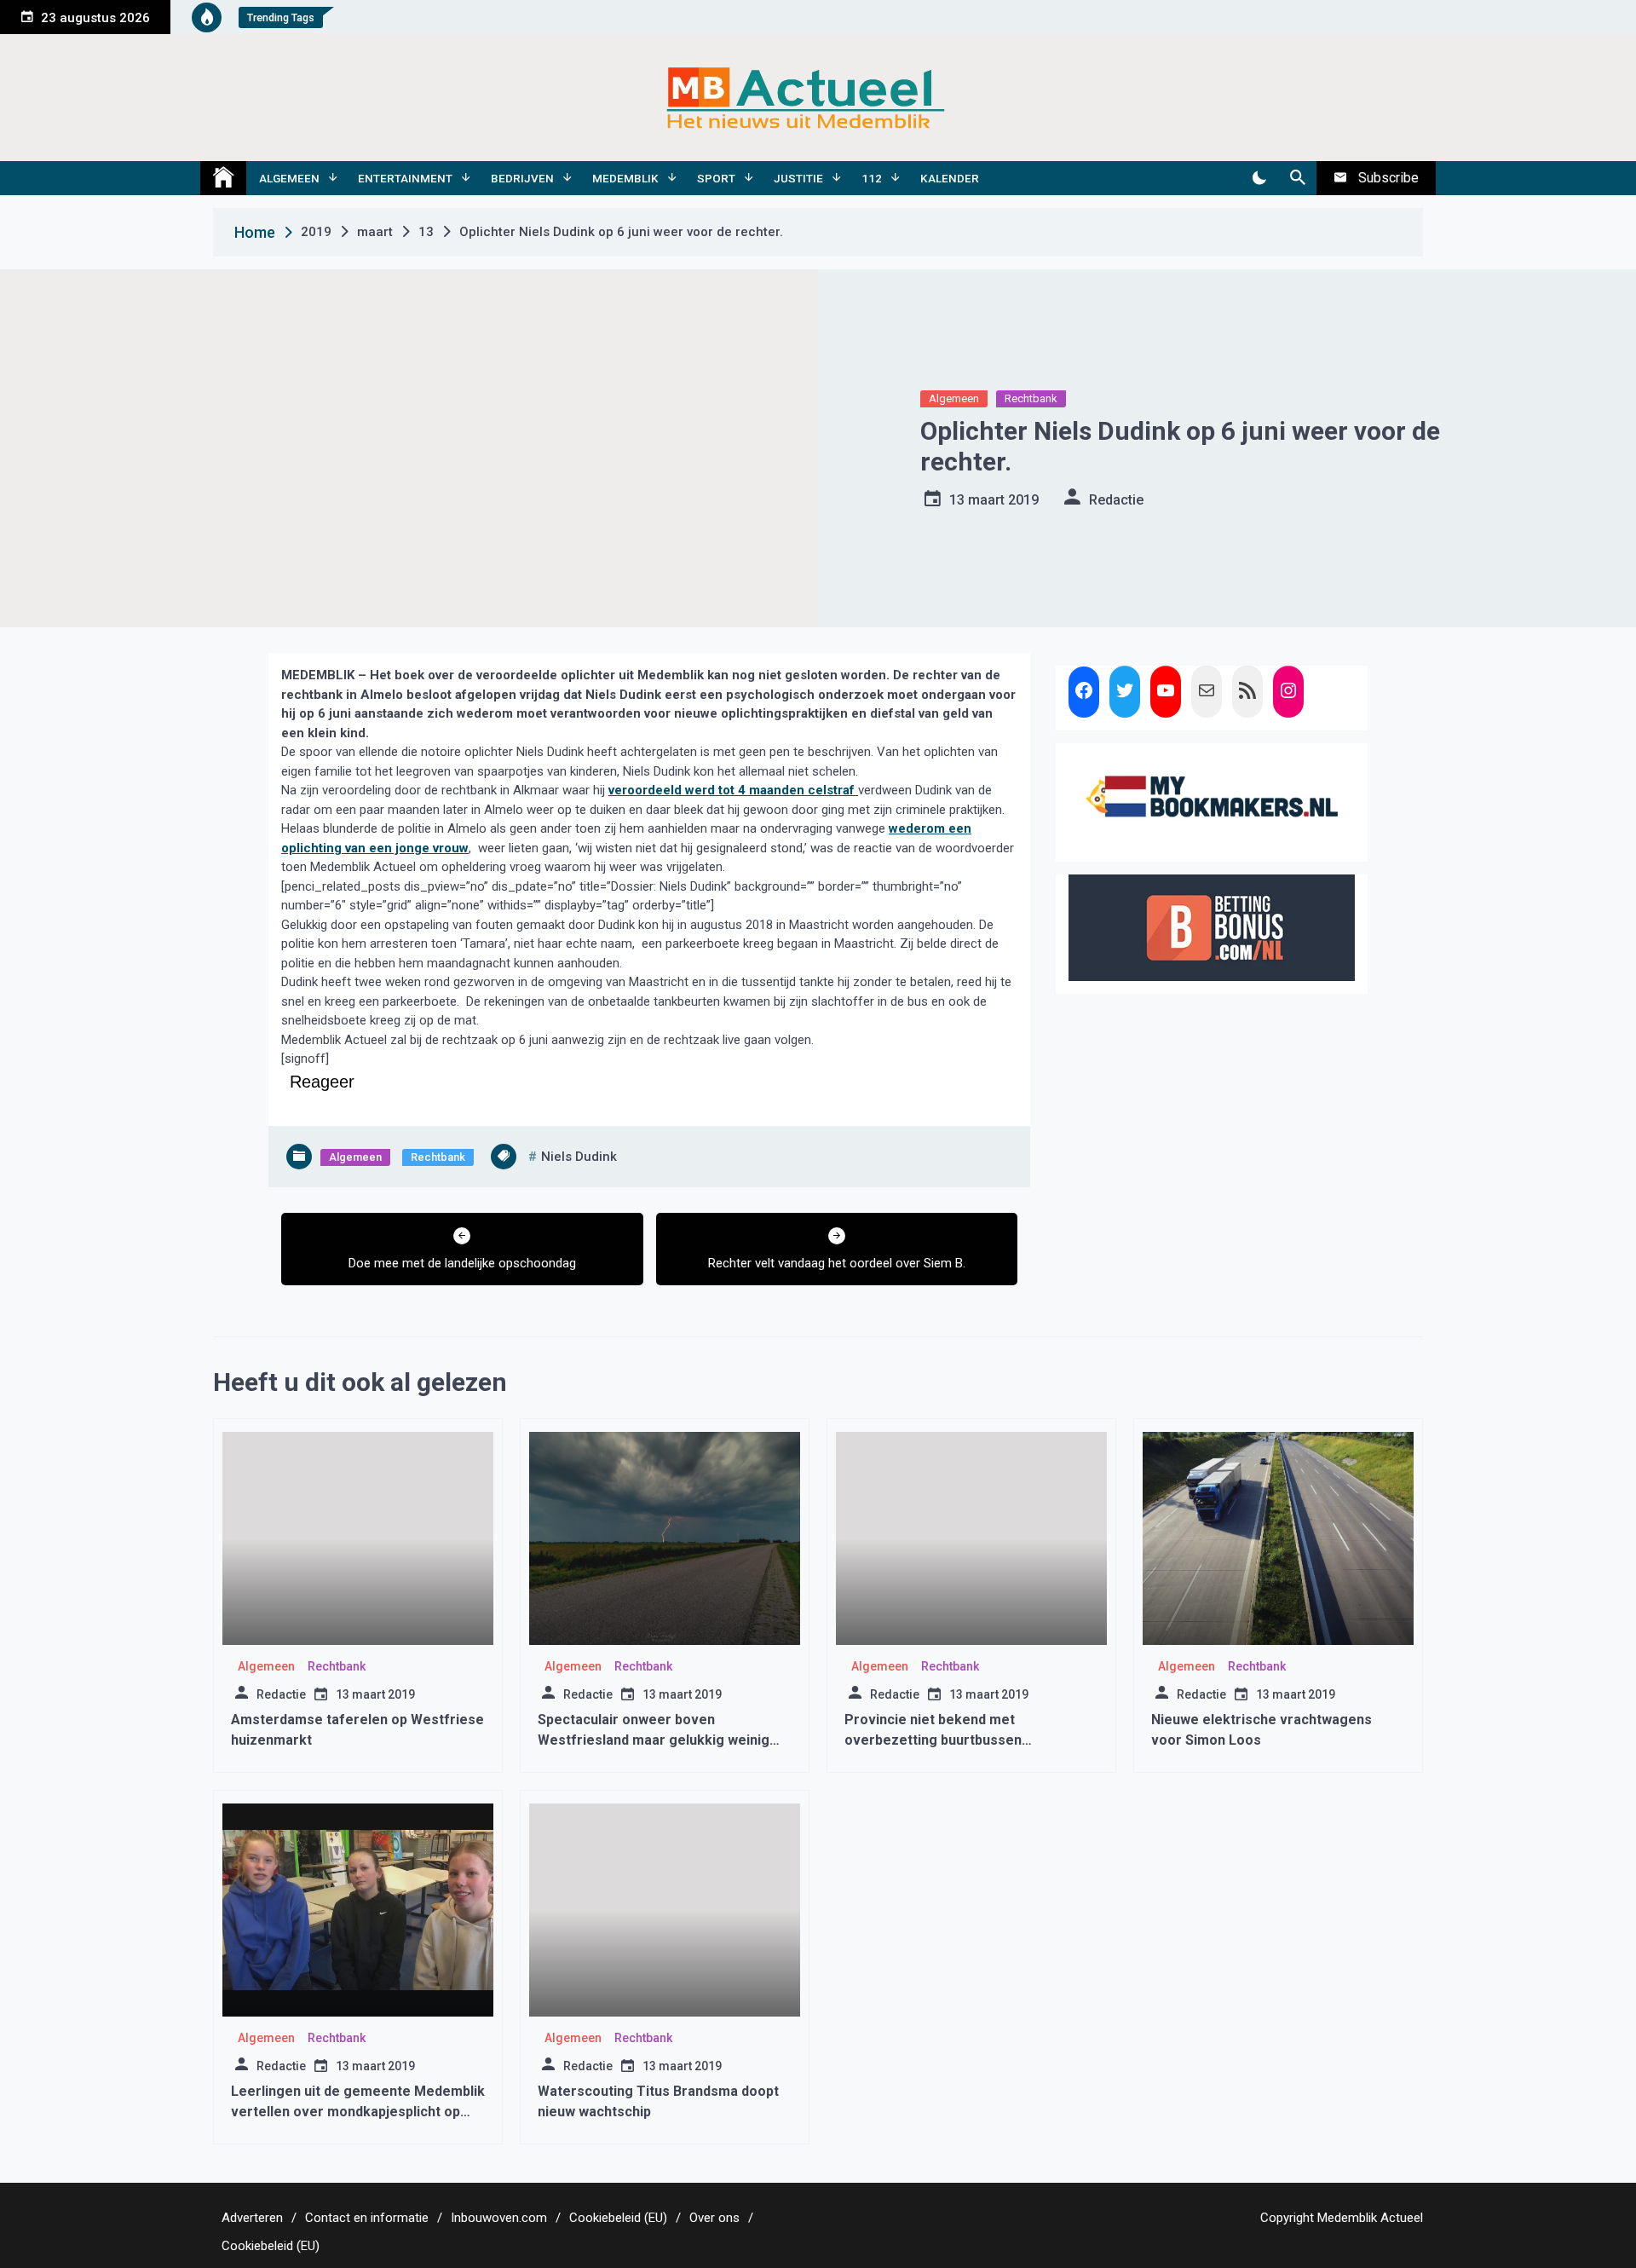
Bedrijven (522, 178)
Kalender (950, 178)
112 (872, 178)
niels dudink (579, 1157)
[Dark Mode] (1259, 178)
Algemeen (289, 178)
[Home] (223, 178)
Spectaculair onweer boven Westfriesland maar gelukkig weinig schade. (654, 1740)
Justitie (798, 178)
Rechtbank (1031, 398)
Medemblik (625, 178)
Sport (716, 178)
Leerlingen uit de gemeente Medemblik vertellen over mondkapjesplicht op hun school (358, 2112)
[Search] (1297, 178)
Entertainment (405, 178)
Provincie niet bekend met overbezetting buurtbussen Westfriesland (933, 1740)
